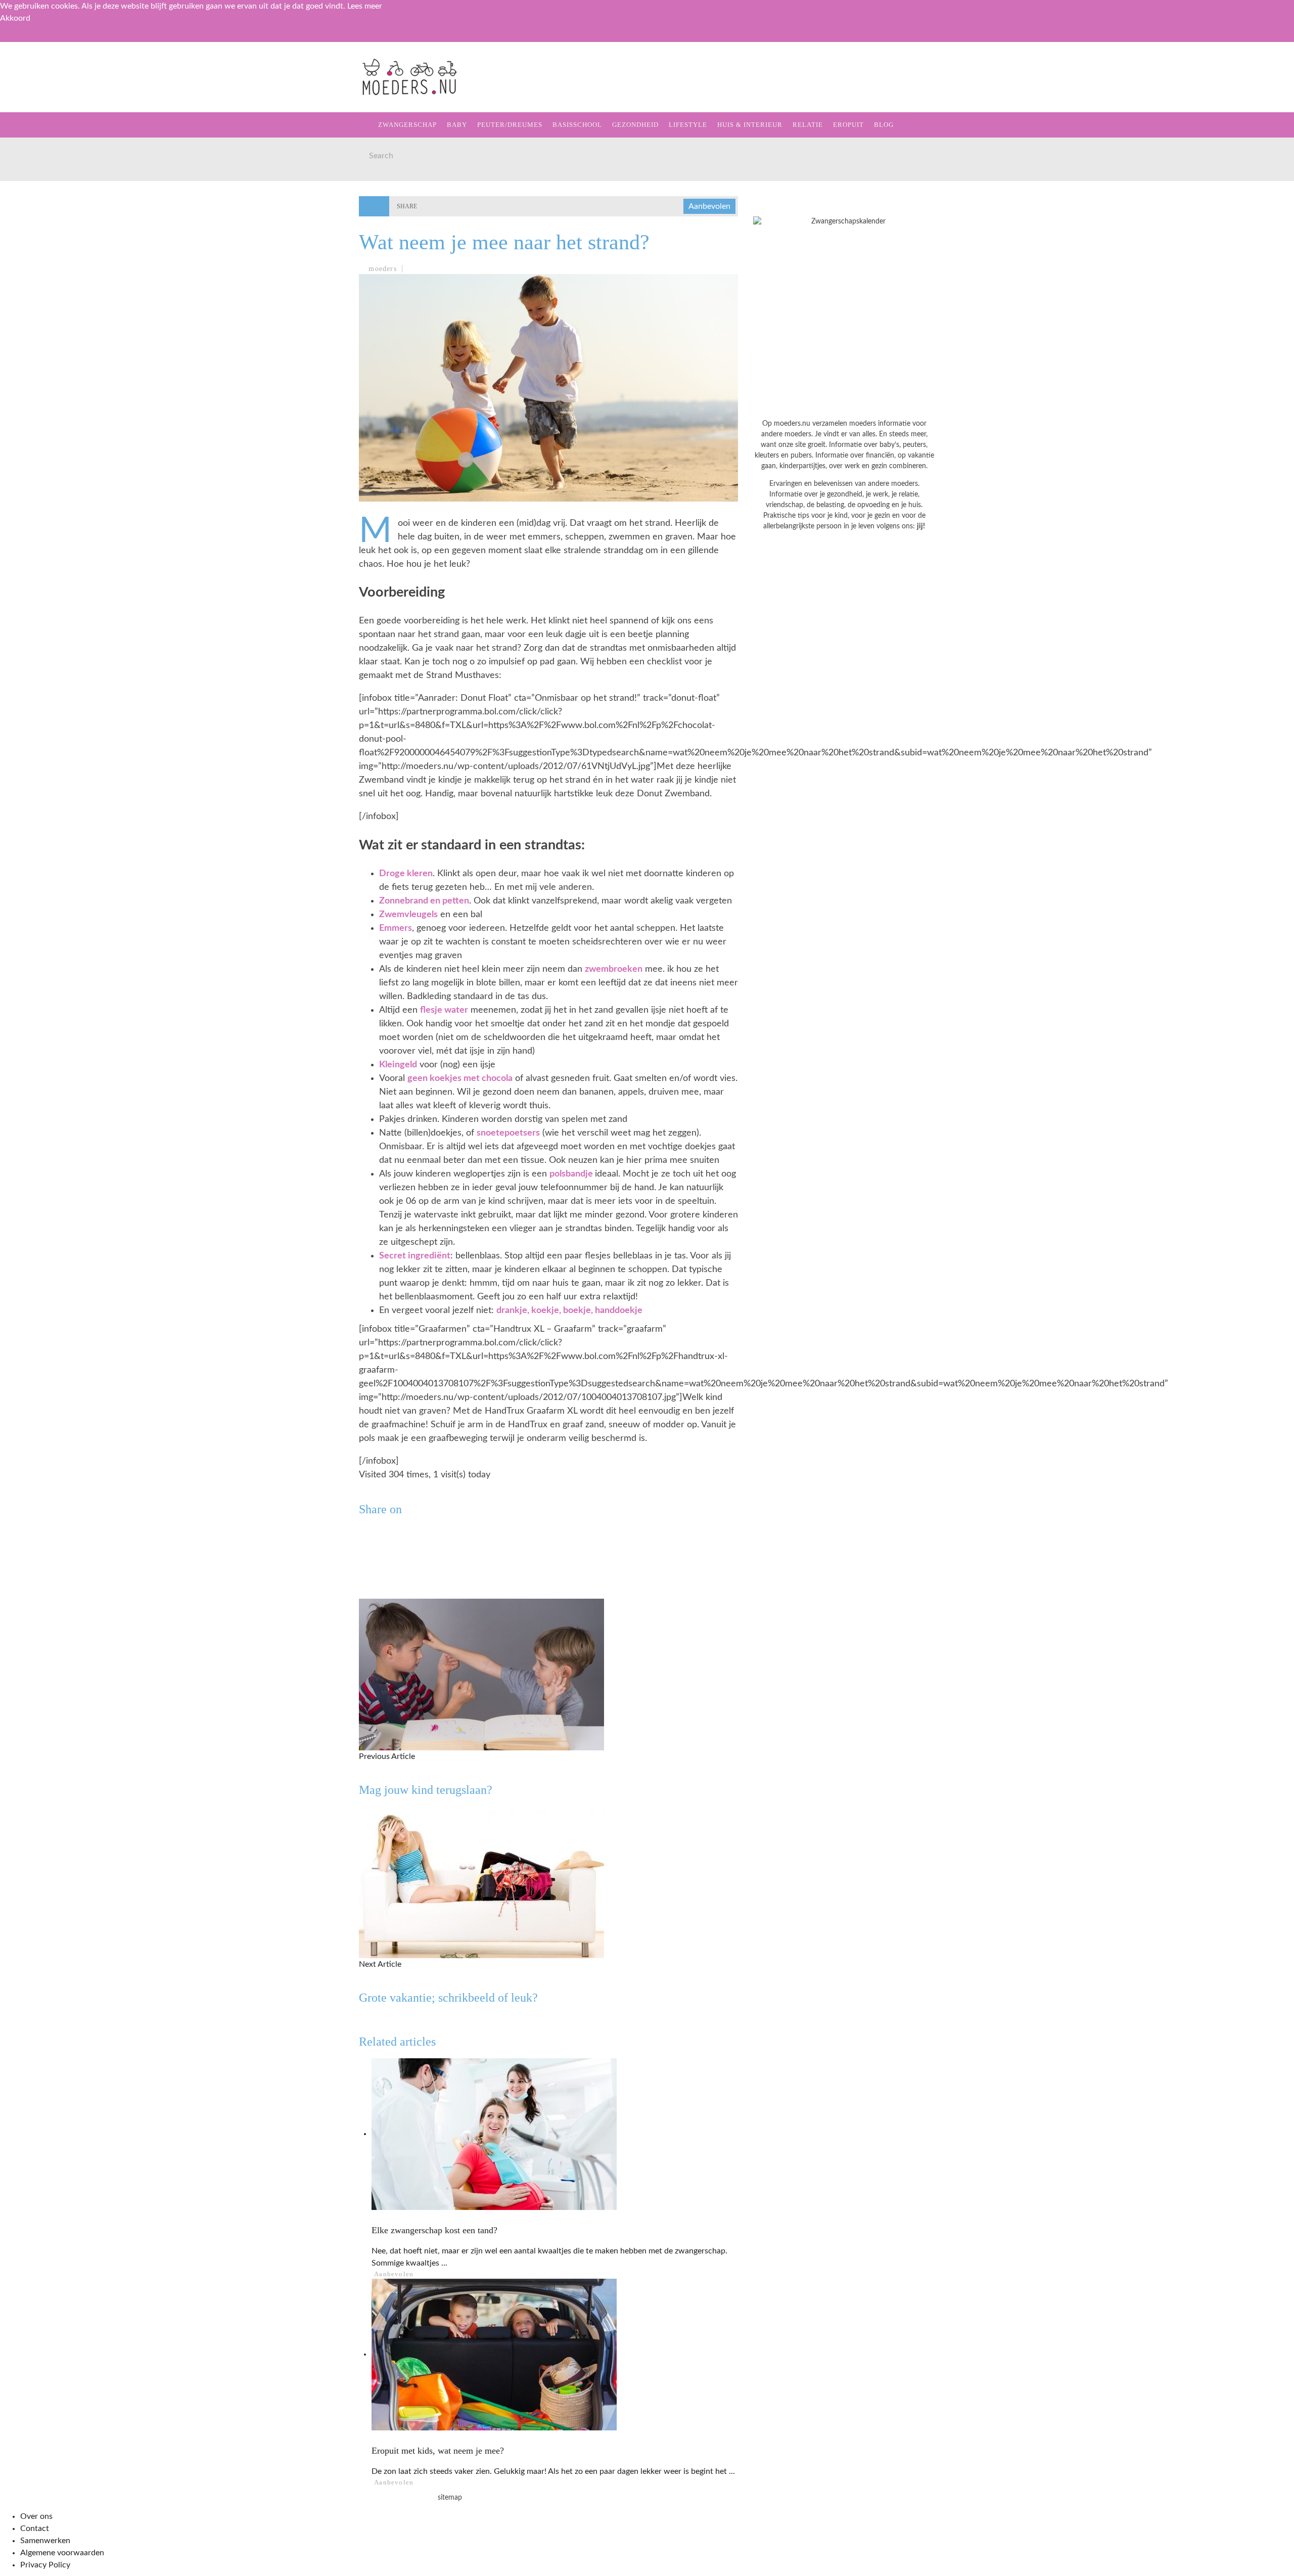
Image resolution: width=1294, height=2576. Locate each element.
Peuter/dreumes (510, 125)
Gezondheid (41, 174)
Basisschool (42, 153)
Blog (26, 278)
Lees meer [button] (365, 6)
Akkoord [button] (15, 18)
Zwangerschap (47, 91)
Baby (457, 125)
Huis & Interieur (51, 216)
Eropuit (32, 257)
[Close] (15, 39)
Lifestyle (37, 195)
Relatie (32, 236)
